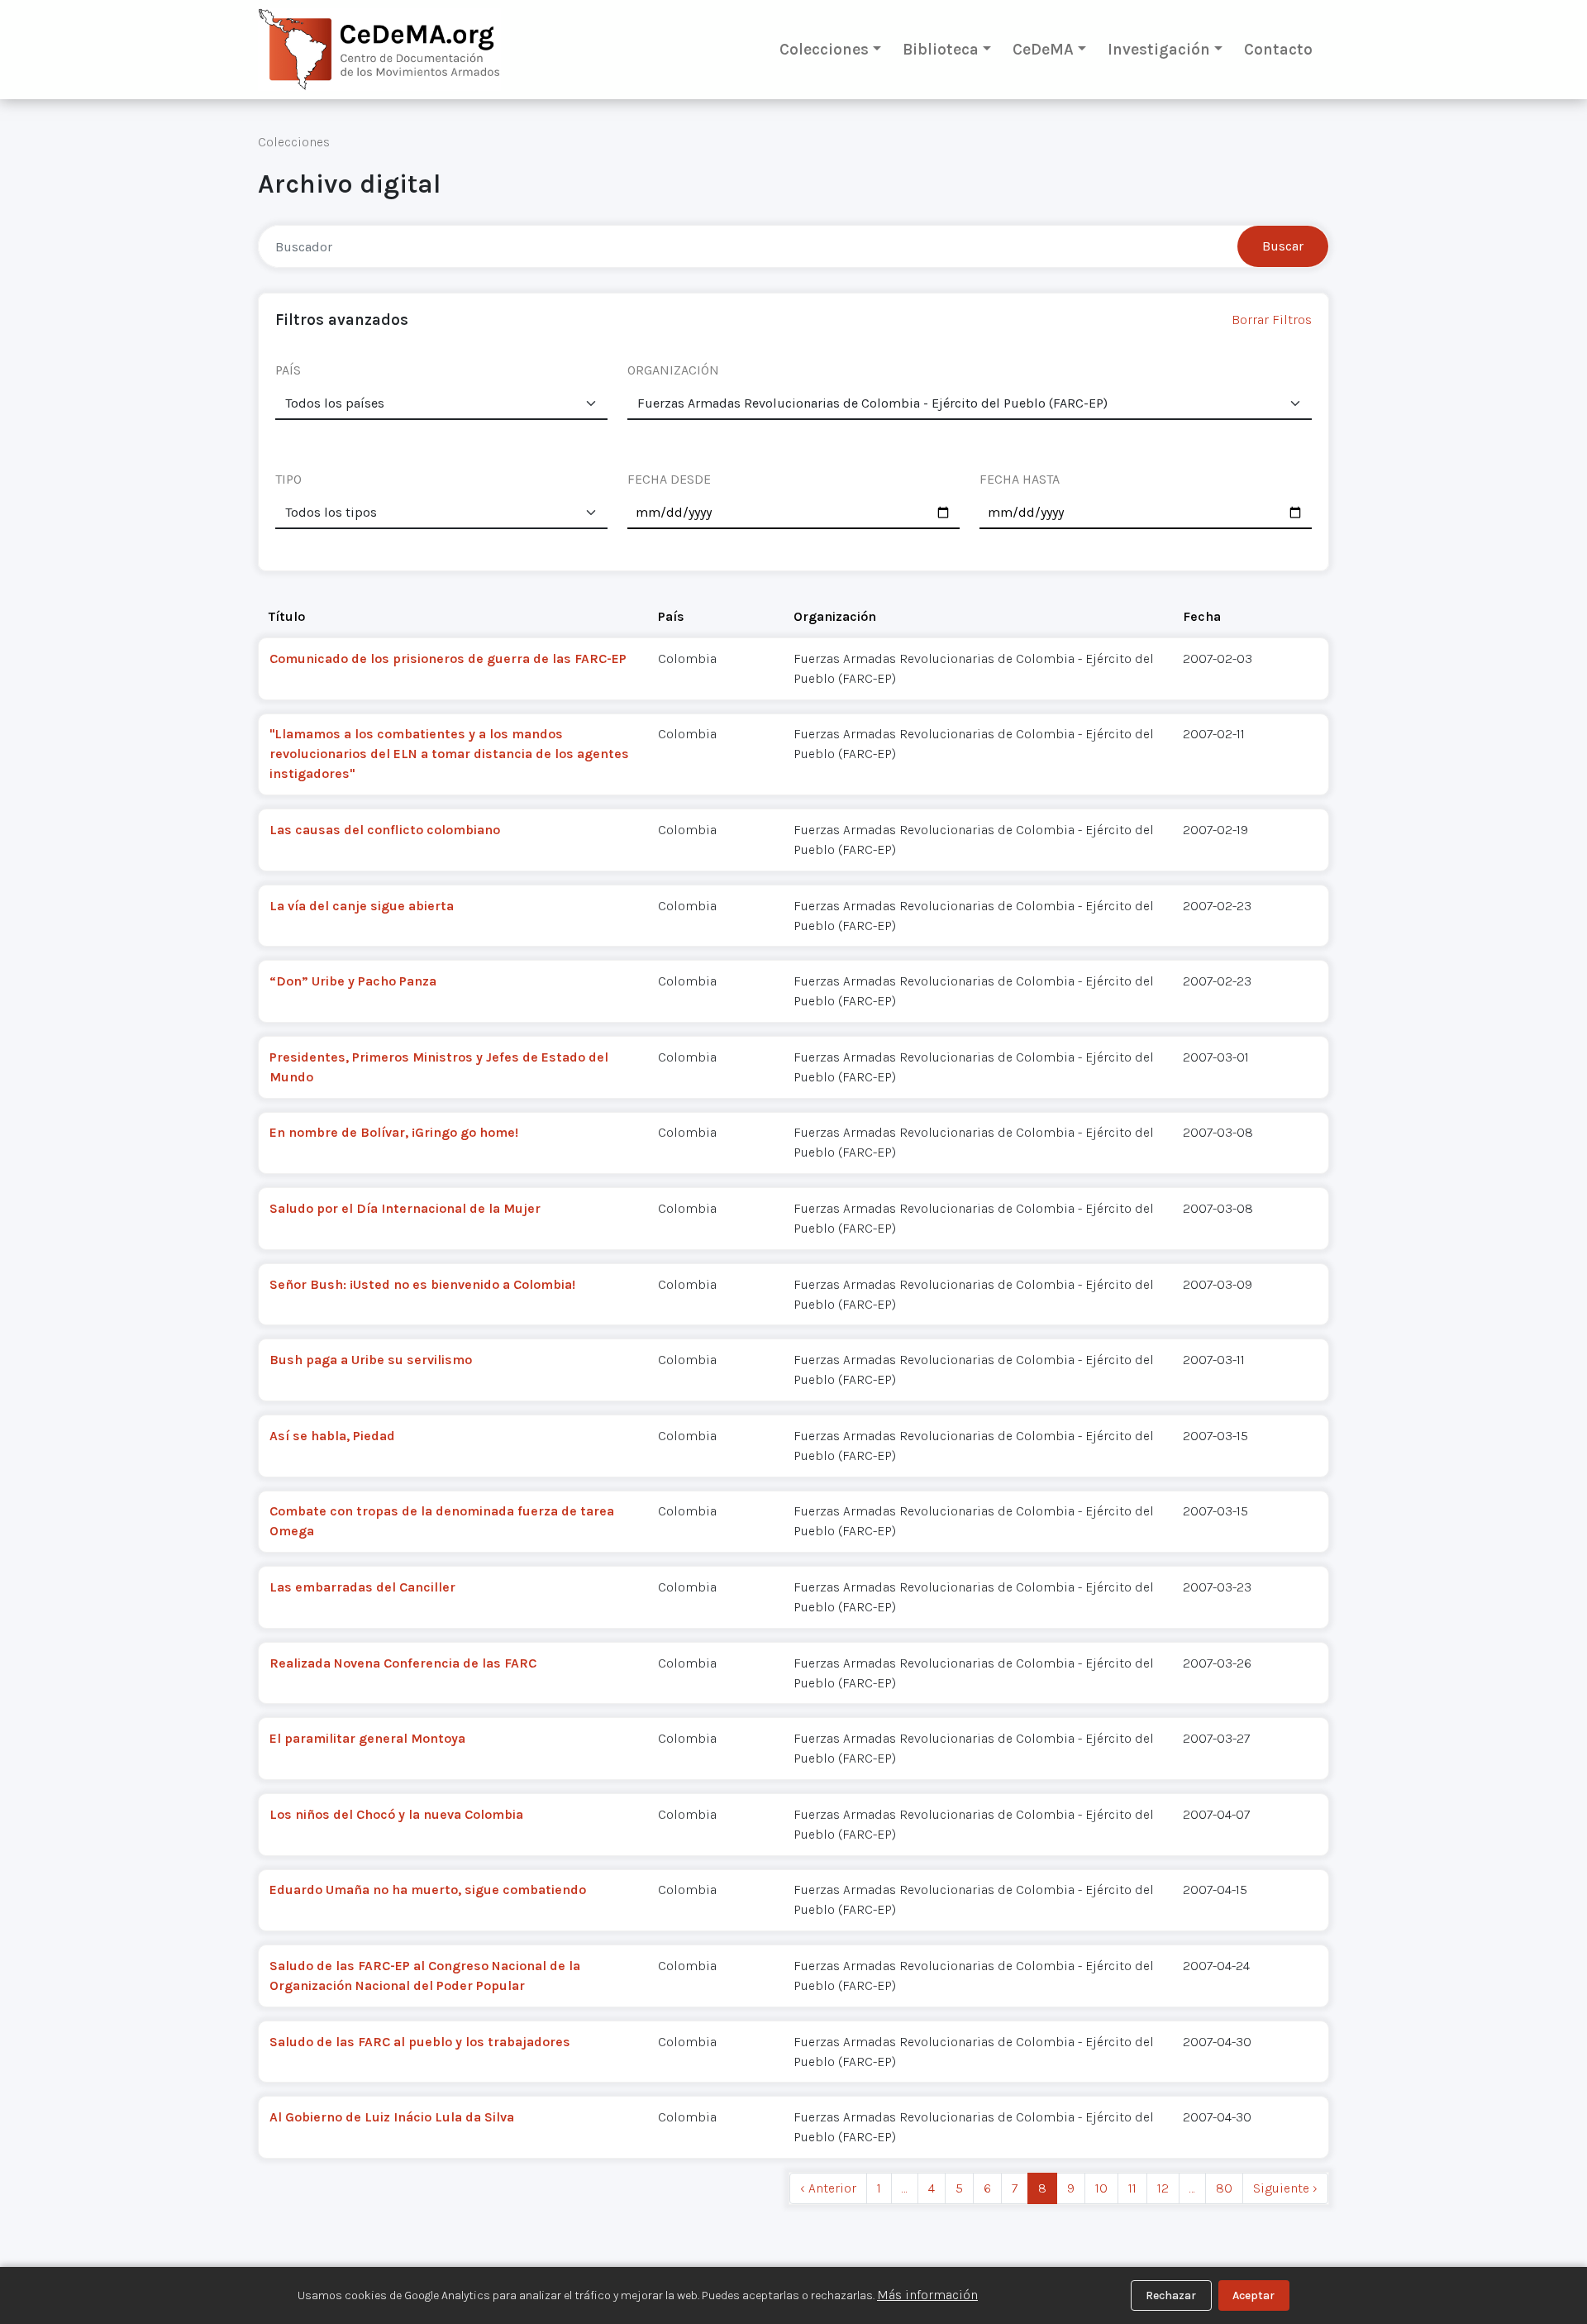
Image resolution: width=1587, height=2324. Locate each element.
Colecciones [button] (824, 49)
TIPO (288, 479)
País (671, 616)
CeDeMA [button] (1043, 49)
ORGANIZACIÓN (673, 370)
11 (1132, 2188)
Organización (835, 616)
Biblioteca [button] (941, 49)
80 (1224, 2188)
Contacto (1278, 49)
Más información (927, 2295)
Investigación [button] (1159, 49)
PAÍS (288, 370)
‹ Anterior (828, 2188)
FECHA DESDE (669, 479)
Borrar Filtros (1272, 320)
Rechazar (1171, 2295)
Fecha (1202, 616)
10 (1101, 2188)
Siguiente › (1285, 2188)
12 (1163, 2188)
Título (287, 616)
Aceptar (1253, 2295)
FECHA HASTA (1020, 479)
